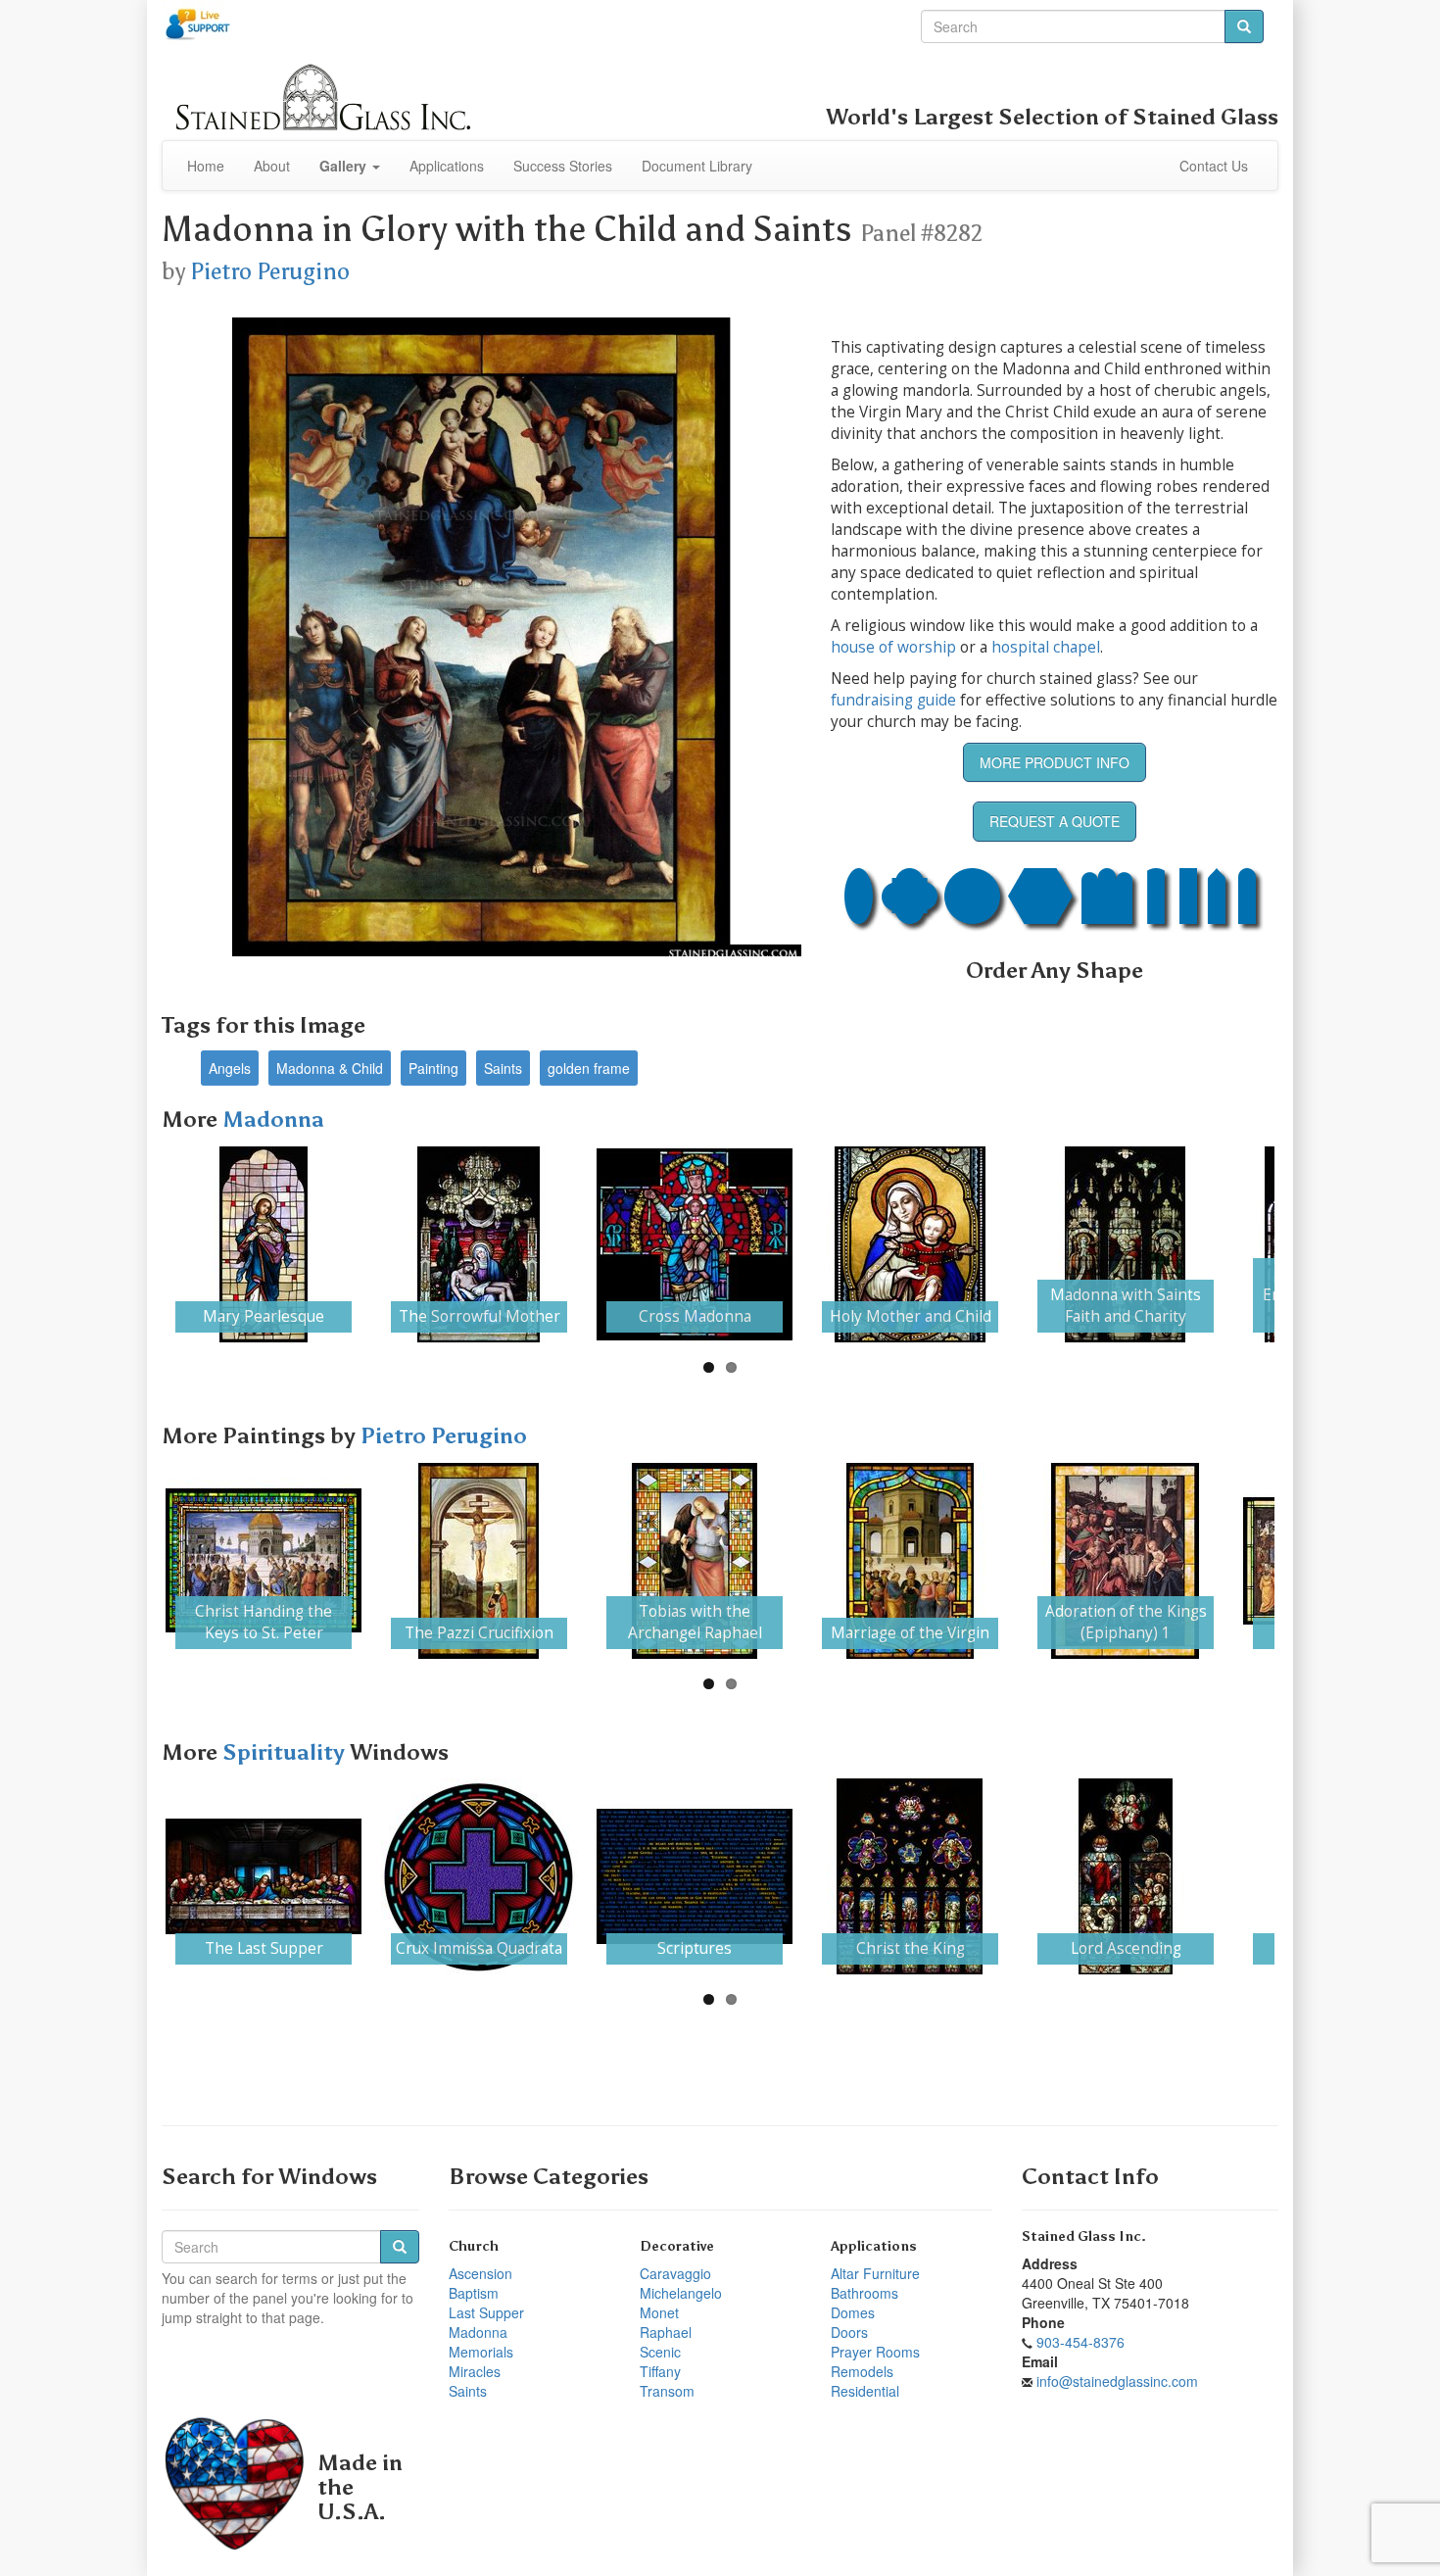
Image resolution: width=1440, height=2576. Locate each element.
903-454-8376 (1080, 2342)
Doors (849, 2332)
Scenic (660, 2352)
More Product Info (1055, 762)
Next (1304, 1244)
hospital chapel (1046, 647)
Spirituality (286, 1752)
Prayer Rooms (875, 2352)
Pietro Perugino (270, 271)
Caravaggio (675, 2273)
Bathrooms (864, 2293)
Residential (865, 2391)
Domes (853, 2312)
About (272, 166)
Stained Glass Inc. (1084, 2236)
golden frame (589, 1068)
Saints (503, 1068)
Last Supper (486, 2312)
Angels (230, 1068)
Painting (433, 1068)
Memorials (481, 2352)
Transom (667, 2391)
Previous (136, 1244)
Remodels (862, 2371)
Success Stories (563, 166)
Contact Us (1214, 166)
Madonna (273, 1119)
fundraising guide (893, 700)
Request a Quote (1055, 821)
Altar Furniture (875, 2273)
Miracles (475, 2371)
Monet (659, 2312)
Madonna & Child (330, 1068)
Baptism (474, 2293)
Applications (447, 166)
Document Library (697, 166)
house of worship (893, 647)
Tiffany (660, 2371)
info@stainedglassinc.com (1117, 2381)
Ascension (480, 2273)
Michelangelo (681, 2293)
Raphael (666, 2332)
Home (206, 166)
